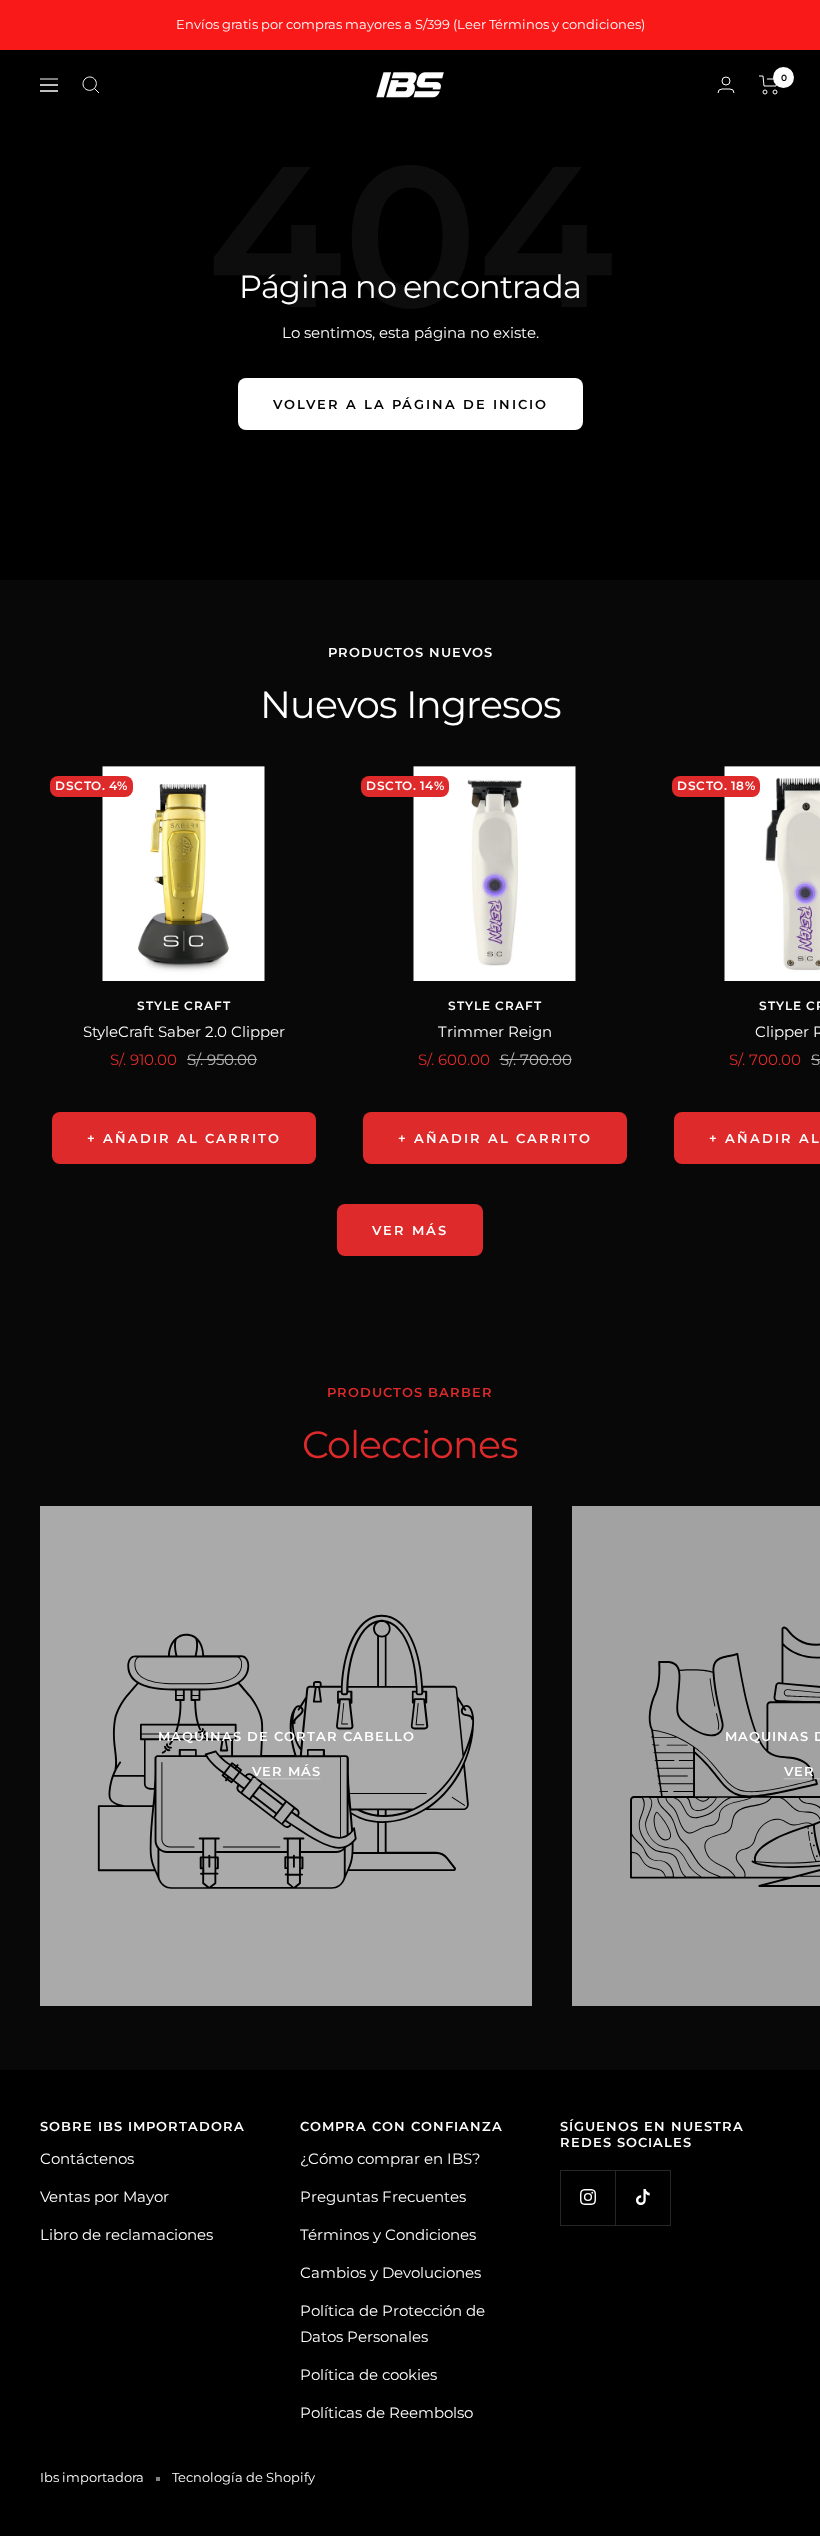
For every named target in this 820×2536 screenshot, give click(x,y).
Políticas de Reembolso (386, 2412)
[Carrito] (769, 85)
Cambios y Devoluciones (390, 2272)
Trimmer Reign (495, 1031)
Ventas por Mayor (104, 2196)
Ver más (410, 1230)
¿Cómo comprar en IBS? (390, 2158)
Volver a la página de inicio (410, 404)
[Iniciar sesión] (726, 84)
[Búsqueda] (91, 85)
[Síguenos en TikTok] (642, 2197)
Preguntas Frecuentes (383, 2196)
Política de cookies (368, 2374)
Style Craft (184, 1005)
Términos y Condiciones (388, 2234)
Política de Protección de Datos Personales (392, 2323)
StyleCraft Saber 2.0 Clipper (184, 1031)
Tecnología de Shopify (243, 2477)
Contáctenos (87, 2158)
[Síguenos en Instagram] (587, 2197)
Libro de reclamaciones (126, 2234)
